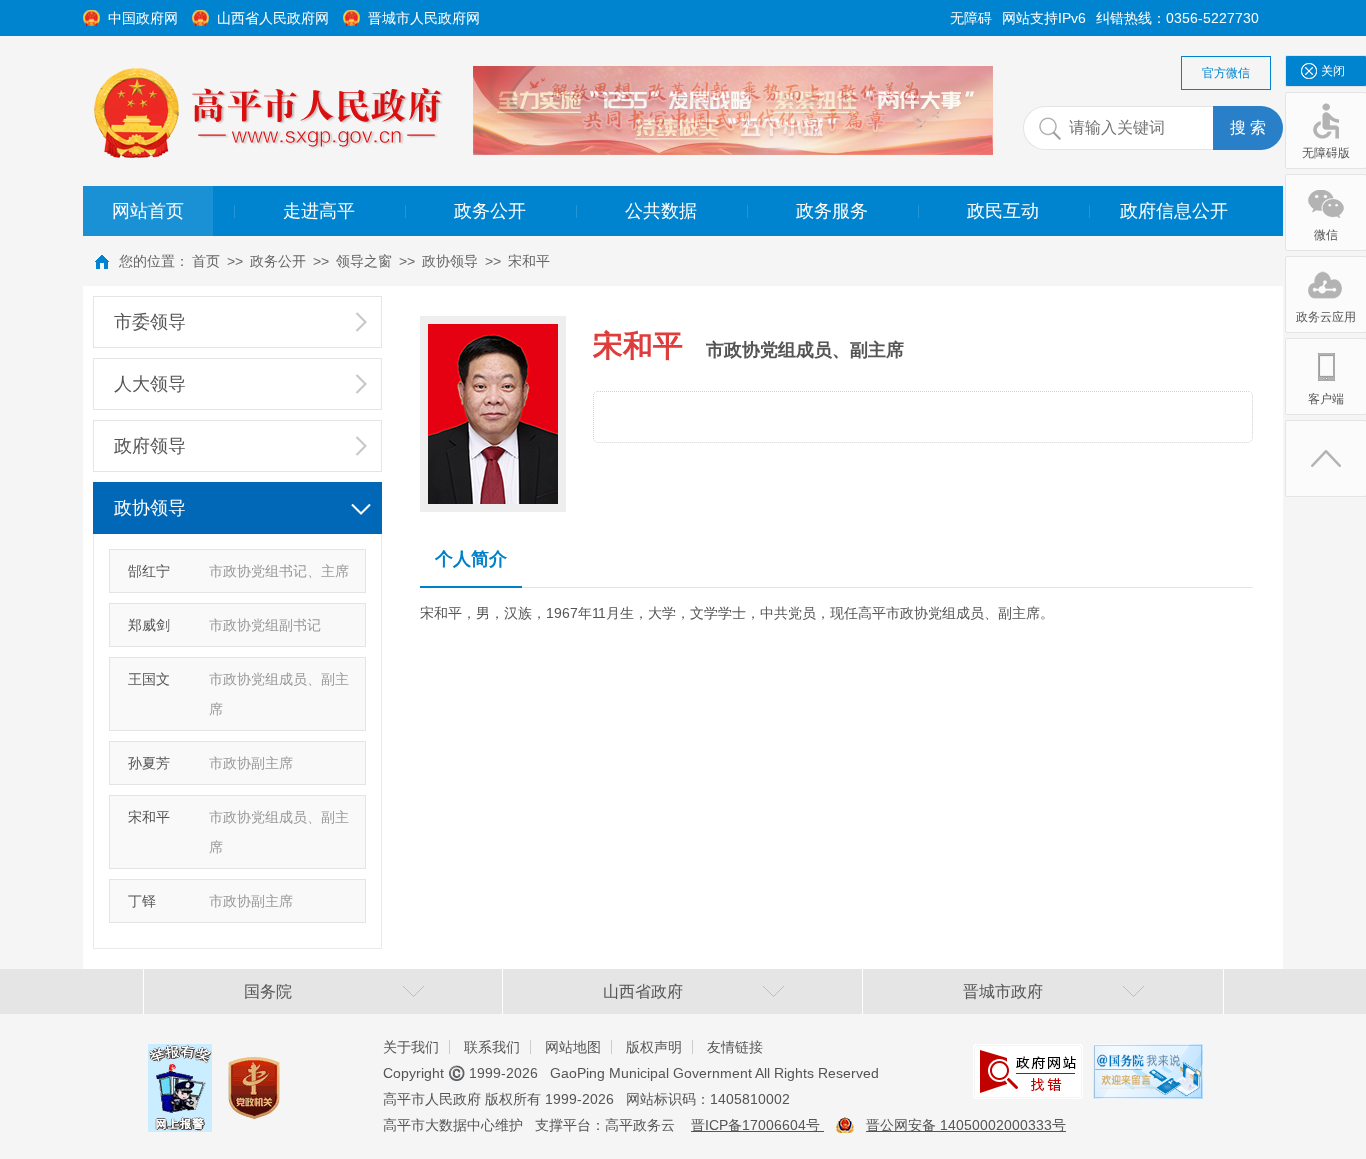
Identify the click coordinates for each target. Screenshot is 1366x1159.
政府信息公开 (1174, 211)
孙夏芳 (149, 763)
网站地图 (573, 1047)
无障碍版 (1326, 153)
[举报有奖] (180, 1059)
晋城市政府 (1003, 991)
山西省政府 (643, 991)
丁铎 (142, 901)
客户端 (1326, 399)
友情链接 (735, 1047)
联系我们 (492, 1047)
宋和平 (529, 261)
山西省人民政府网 (273, 18)
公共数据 (661, 211)
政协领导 (450, 261)
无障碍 (971, 18)
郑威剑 (149, 625)
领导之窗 (364, 261)
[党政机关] (254, 1069)
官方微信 (1226, 73)
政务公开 (490, 211)
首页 (206, 261)
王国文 (149, 679)
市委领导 (150, 322)
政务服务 (832, 211)
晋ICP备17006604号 (757, 1125)
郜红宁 (149, 571)
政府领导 (150, 446)
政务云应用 (1326, 317)
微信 (1326, 235)
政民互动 (1003, 211)
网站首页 (148, 211)
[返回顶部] (1326, 458)
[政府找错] (1028, 1059)
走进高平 (319, 211)
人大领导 (150, 384)
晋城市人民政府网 (424, 18)
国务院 (268, 991)
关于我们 (411, 1047)
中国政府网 (143, 18)
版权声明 (654, 1047)
